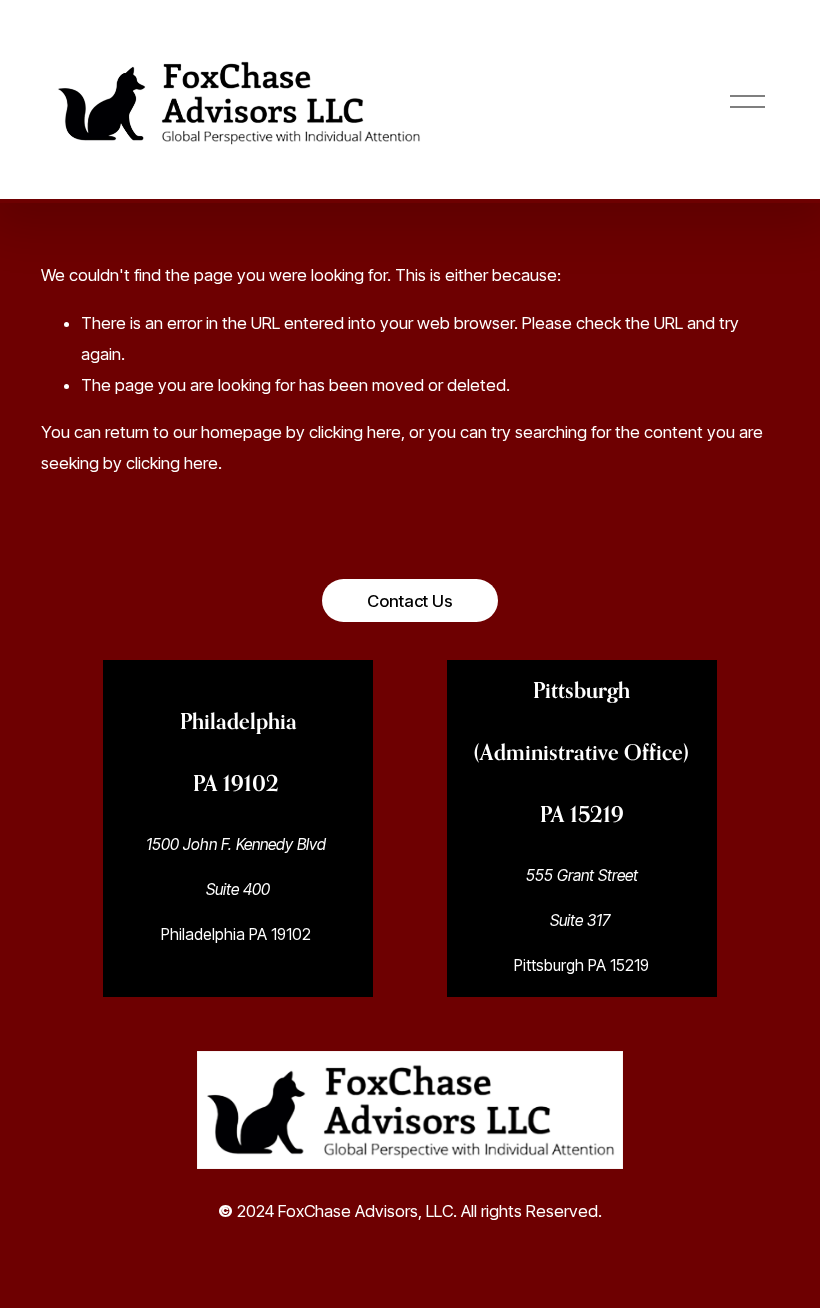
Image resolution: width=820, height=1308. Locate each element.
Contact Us (410, 601)
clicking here (355, 432)
